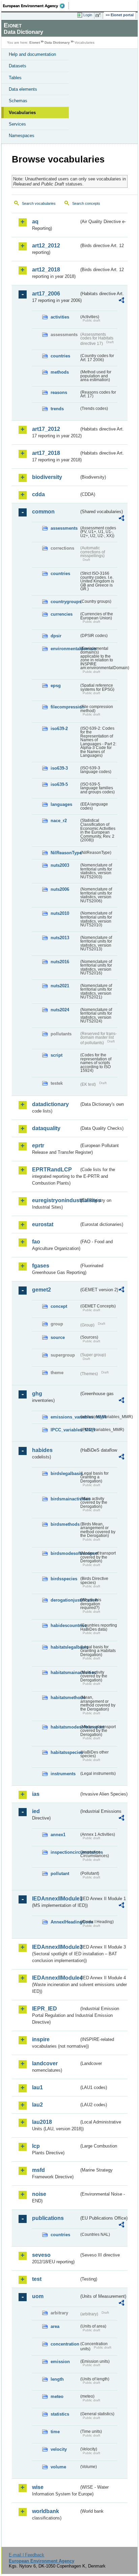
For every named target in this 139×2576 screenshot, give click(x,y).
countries (60, 356)
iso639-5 (59, 784)
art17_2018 (46, 453)
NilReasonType (65, 853)
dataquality (46, 1128)
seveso (41, 2255)
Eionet (35, 42)
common (43, 512)
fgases (41, 1266)
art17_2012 (46, 429)
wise (38, 2487)
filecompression (65, 707)
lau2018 (42, 2122)
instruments (63, 1774)
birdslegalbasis (65, 1473)
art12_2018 (46, 270)
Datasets (18, 66)
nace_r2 (59, 821)
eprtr (38, 1146)
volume (58, 2467)
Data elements (23, 89)
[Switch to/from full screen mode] (99, 15)
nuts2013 (60, 938)
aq (35, 222)
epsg (56, 686)
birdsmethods (65, 1524)
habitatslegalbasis (65, 1647)
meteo (57, 2396)
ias (36, 1794)
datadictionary (50, 1104)
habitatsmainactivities (65, 1672)
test (37, 2279)
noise (39, 2194)
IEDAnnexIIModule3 (55, 1947)
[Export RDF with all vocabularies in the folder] (121, 301)
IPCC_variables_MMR (65, 1430)
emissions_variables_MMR (65, 1417)
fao (36, 1242)
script (57, 1055)
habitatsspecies (65, 1752)
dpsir (56, 636)
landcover (45, 2063)
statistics (60, 2414)
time (55, 2432)
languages (61, 804)
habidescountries (65, 1625)
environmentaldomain (65, 649)
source (58, 1337)
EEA (36, 6)
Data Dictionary (57, 42)
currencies (62, 614)
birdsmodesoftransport (65, 1553)
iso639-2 (59, 729)
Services (17, 124)
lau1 (37, 2087)
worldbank (46, 2511)
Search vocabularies (39, 203)
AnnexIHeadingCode (65, 1922)
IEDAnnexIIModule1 (55, 1899)
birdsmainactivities (65, 1499)
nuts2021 (60, 986)
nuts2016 (60, 962)
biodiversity (47, 477)
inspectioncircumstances (65, 1852)
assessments (64, 528)
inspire (41, 2039)
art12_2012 (46, 246)
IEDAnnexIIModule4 (55, 1978)
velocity (59, 2449)
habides (42, 1450)
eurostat (43, 1224)
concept (59, 1306)
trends (57, 409)
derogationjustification (65, 1600)
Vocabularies (22, 113)
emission (60, 2362)
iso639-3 (59, 768)
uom (38, 2296)
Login (88, 15)
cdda (38, 494)
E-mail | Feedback (26, 2555)
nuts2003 (60, 865)
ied (36, 1811)
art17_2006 (46, 294)
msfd (38, 2170)
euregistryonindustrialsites (55, 1200)
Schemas (18, 101)
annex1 (58, 1835)
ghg (37, 1394)
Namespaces (22, 136)
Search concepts (86, 203)
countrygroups (65, 602)
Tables (15, 78)
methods (60, 372)
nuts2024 (60, 1010)
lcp (36, 2146)
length (57, 2379)
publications (48, 2218)
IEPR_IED (45, 2009)
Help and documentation (32, 54)
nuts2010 (60, 913)
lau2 (37, 2105)
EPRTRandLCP (52, 1170)
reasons (59, 392)
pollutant (60, 1874)
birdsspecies (64, 1579)
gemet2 (41, 1290)
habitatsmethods (65, 1698)
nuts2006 (60, 889)
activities (60, 317)
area (55, 2326)
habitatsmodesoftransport (65, 1727)
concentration (65, 2344)
